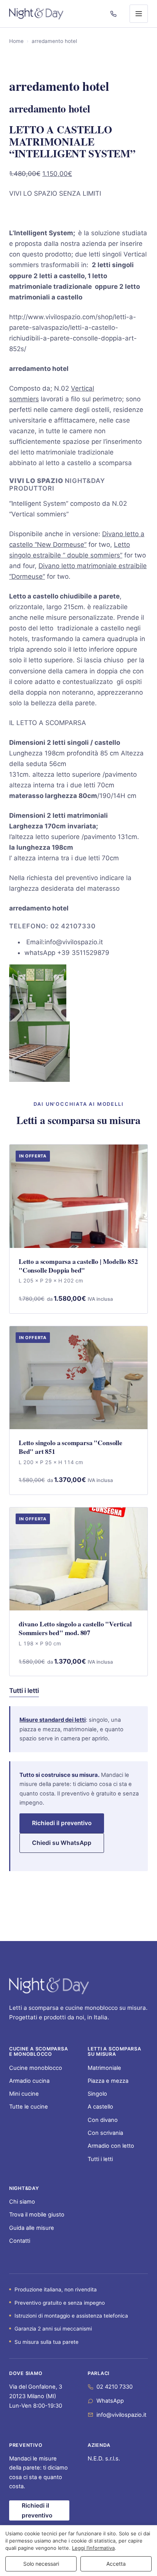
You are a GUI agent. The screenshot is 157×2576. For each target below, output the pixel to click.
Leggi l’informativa (93, 2548)
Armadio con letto (111, 2146)
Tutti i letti (24, 1691)
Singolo (97, 2094)
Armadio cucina (29, 2081)
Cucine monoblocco (36, 2068)
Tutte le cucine (29, 2107)
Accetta (116, 2564)
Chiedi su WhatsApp (62, 1843)
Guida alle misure (32, 2228)
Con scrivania (105, 2133)
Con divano (103, 2120)
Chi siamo (22, 2202)
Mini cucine (24, 2094)
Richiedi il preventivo (62, 1823)
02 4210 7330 (115, 2387)
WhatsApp (110, 2401)
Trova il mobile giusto (37, 2215)
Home (16, 41)
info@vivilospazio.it (121, 2415)
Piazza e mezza (108, 2081)
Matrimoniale (104, 2068)
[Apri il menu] (139, 14)
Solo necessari (41, 2564)
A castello (100, 2107)
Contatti (20, 2241)
